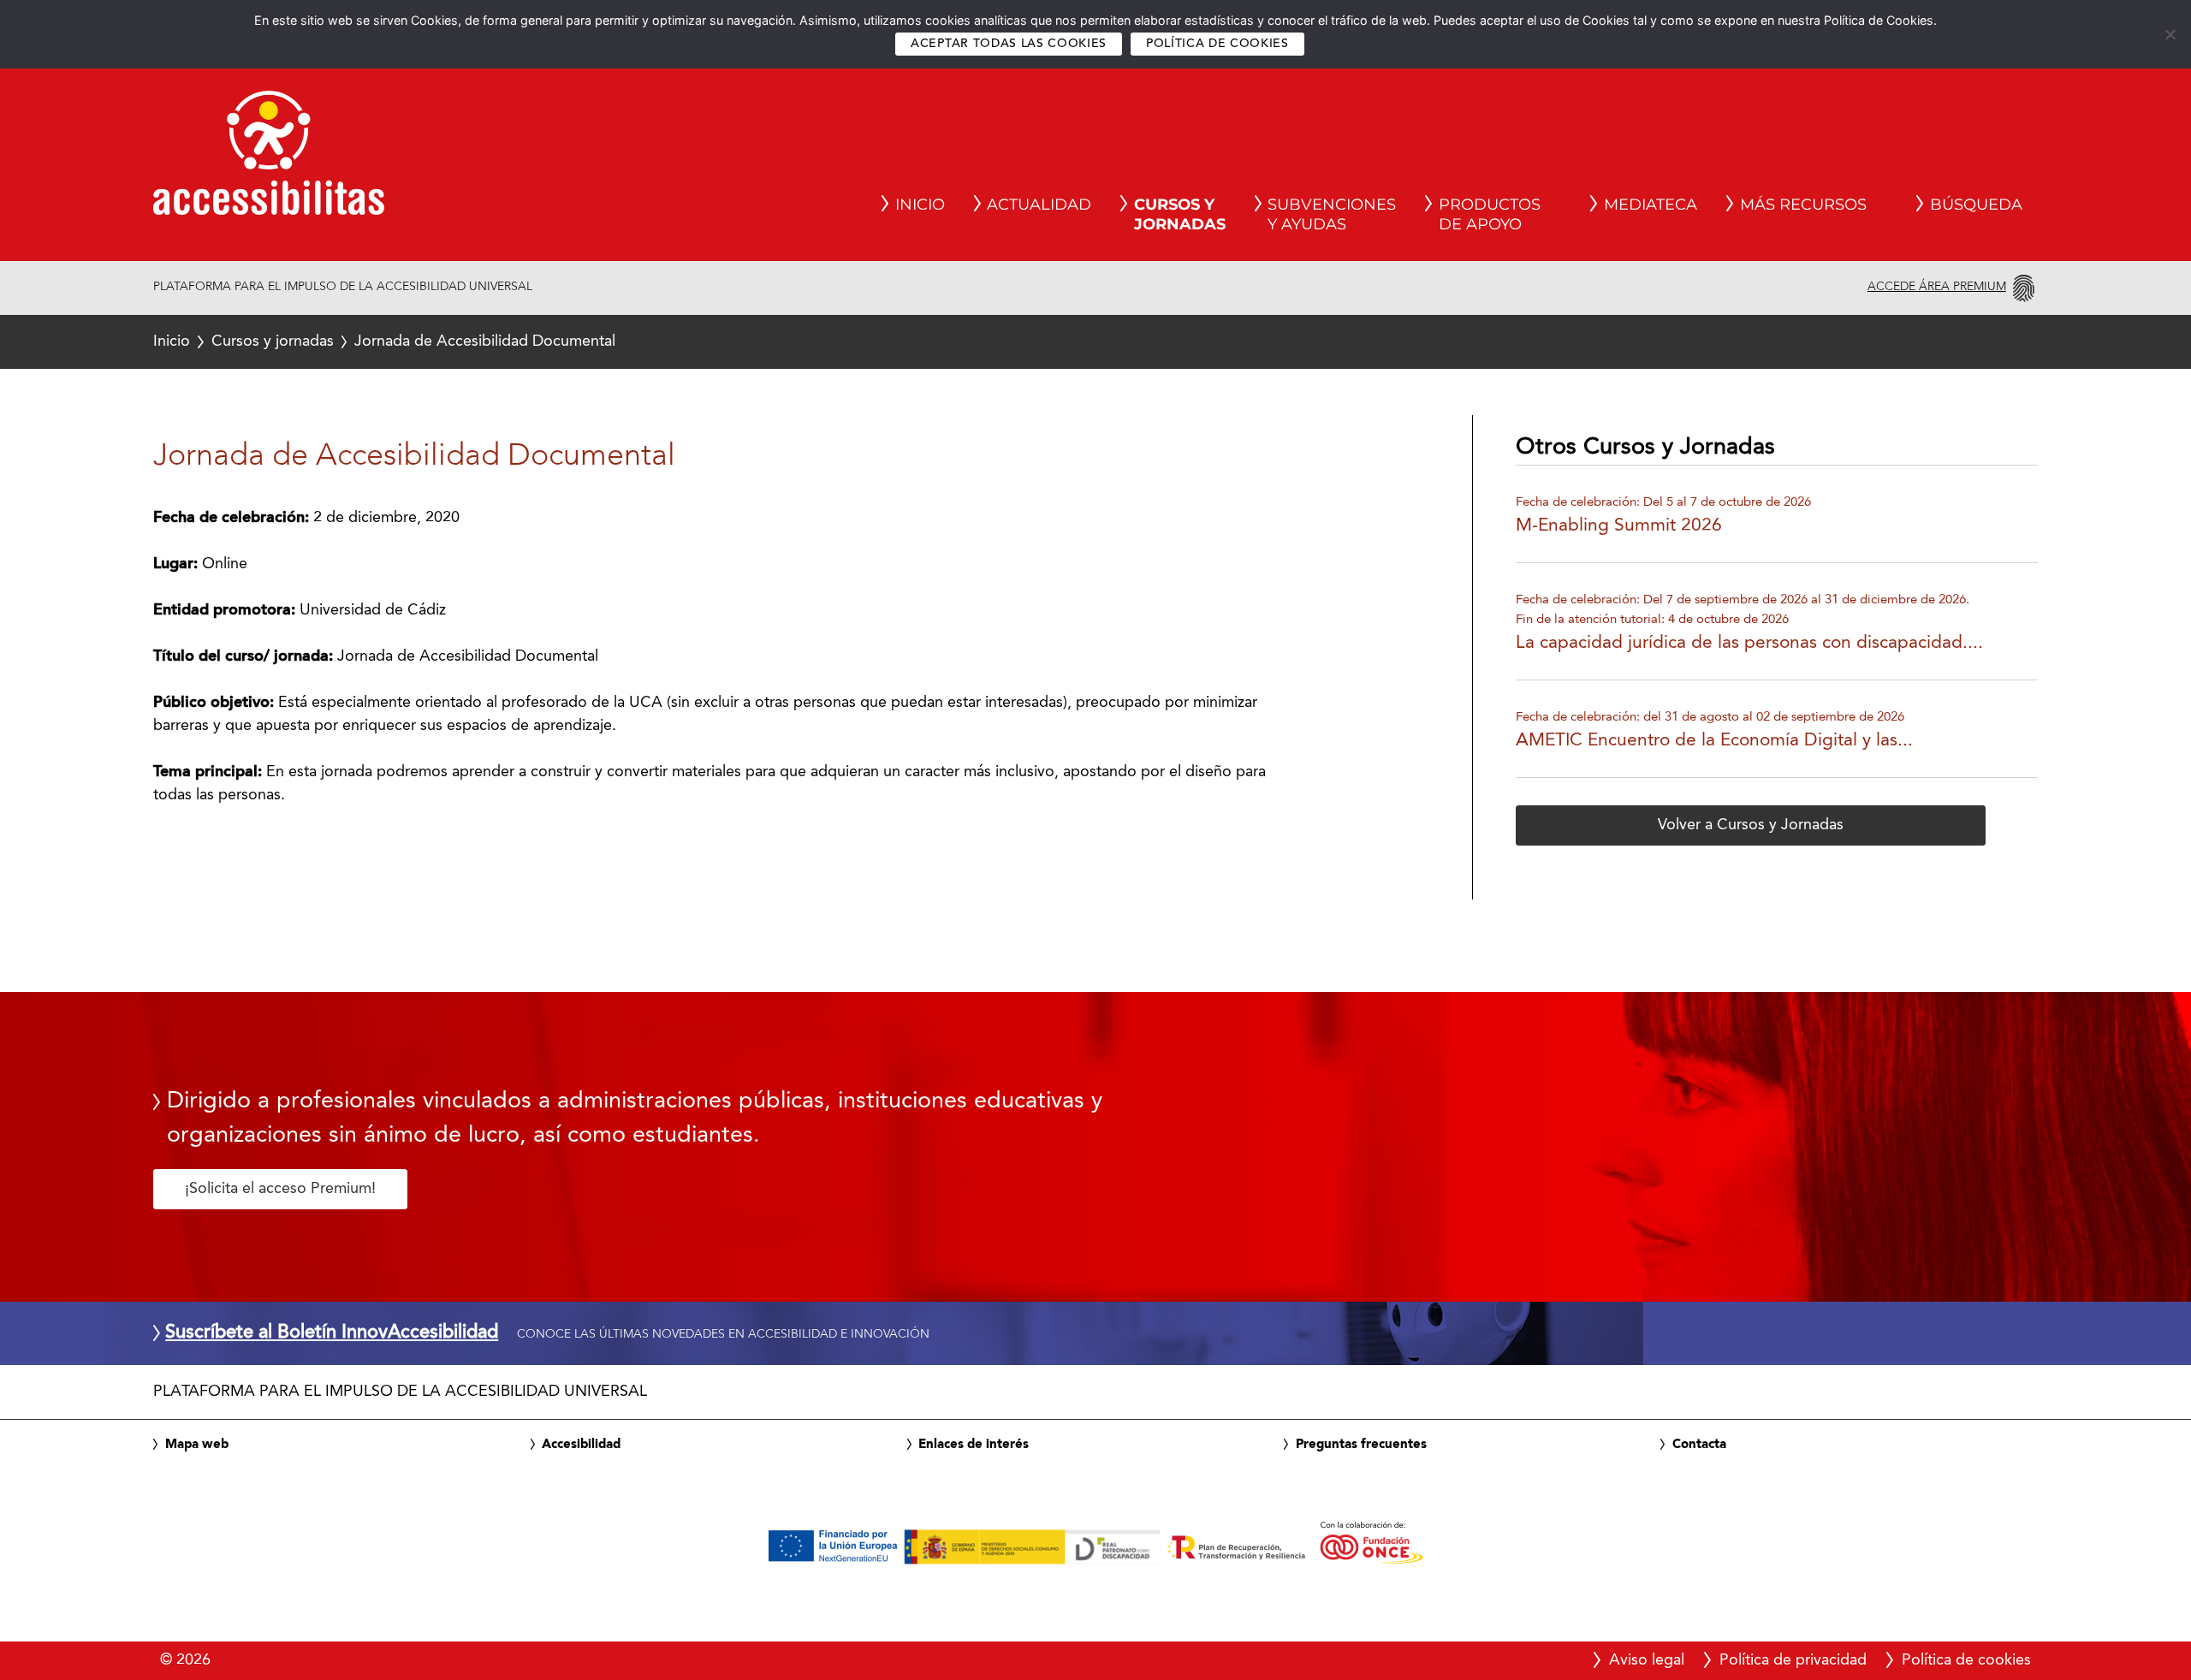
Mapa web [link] (197, 1445)
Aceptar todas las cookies (1009, 44)
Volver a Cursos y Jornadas (1751, 825)
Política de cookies (1217, 44)
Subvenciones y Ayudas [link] (1332, 215)
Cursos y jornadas (273, 341)
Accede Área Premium (1937, 287)
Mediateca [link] (1651, 205)
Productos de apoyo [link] (1490, 215)
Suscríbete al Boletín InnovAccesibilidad (332, 1333)
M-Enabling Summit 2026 (1619, 526)
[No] (2170, 34)
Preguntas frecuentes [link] (1361, 1445)
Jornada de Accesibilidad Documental (384, 341)
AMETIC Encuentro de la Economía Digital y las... (1714, 741)
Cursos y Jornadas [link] (1180, 215)
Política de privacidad (1793, 1660)
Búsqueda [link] (1976, 205)
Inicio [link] (920, 205)
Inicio (172, 341)
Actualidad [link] (1039, 205)
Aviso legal (1647, 1660)
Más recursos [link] (1803, 205)
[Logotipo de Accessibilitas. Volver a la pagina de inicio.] (269, 158)
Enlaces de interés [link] (974, 1445)
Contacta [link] (1699, 1445)
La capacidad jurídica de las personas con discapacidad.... (1749, 643)
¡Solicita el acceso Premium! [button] (280, 1189)
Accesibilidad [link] (581, 1445)
